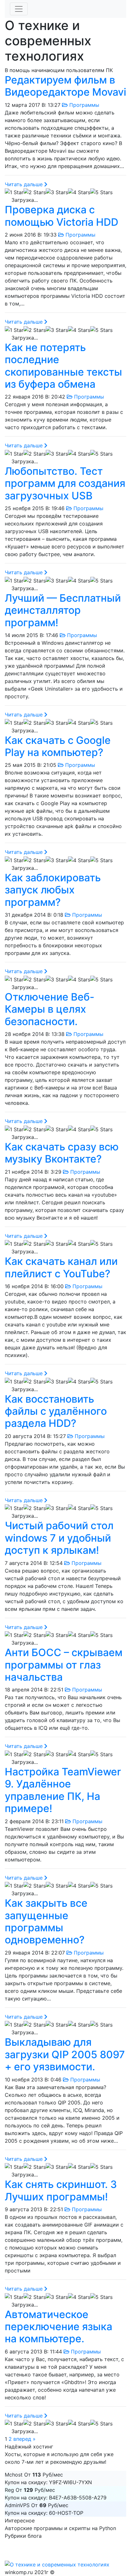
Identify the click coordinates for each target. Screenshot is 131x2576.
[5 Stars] (101, 192)
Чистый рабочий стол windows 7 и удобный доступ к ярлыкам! (59, 1538)
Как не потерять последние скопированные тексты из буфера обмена (63, 366)
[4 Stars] (79, 192)
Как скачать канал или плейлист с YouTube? (61, 1267)
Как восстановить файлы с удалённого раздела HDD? (56, 1411)
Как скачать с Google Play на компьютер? (58, 746)
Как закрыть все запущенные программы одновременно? (46, 1921)
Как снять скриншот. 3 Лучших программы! (61, 2190)
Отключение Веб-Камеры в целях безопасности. (50, 1009)
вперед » (24, 2439)
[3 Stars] (57, 192)
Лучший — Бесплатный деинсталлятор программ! (63, 610)
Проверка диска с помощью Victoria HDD (62, 216)
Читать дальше (24, 184)
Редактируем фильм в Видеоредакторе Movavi (65, 86)
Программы (83, 105)
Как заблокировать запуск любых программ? (53, 890)
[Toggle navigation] (19, 9)
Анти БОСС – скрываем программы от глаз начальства (64, 1665)
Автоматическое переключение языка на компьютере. (59, 2327)
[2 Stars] (35, 192)
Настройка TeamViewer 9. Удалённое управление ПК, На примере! (63, 1790)
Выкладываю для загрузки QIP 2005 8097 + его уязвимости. (65, 2054)
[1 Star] (14, 192)
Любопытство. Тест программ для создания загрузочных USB (65, 483)
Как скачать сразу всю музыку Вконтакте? (62, 1153)
